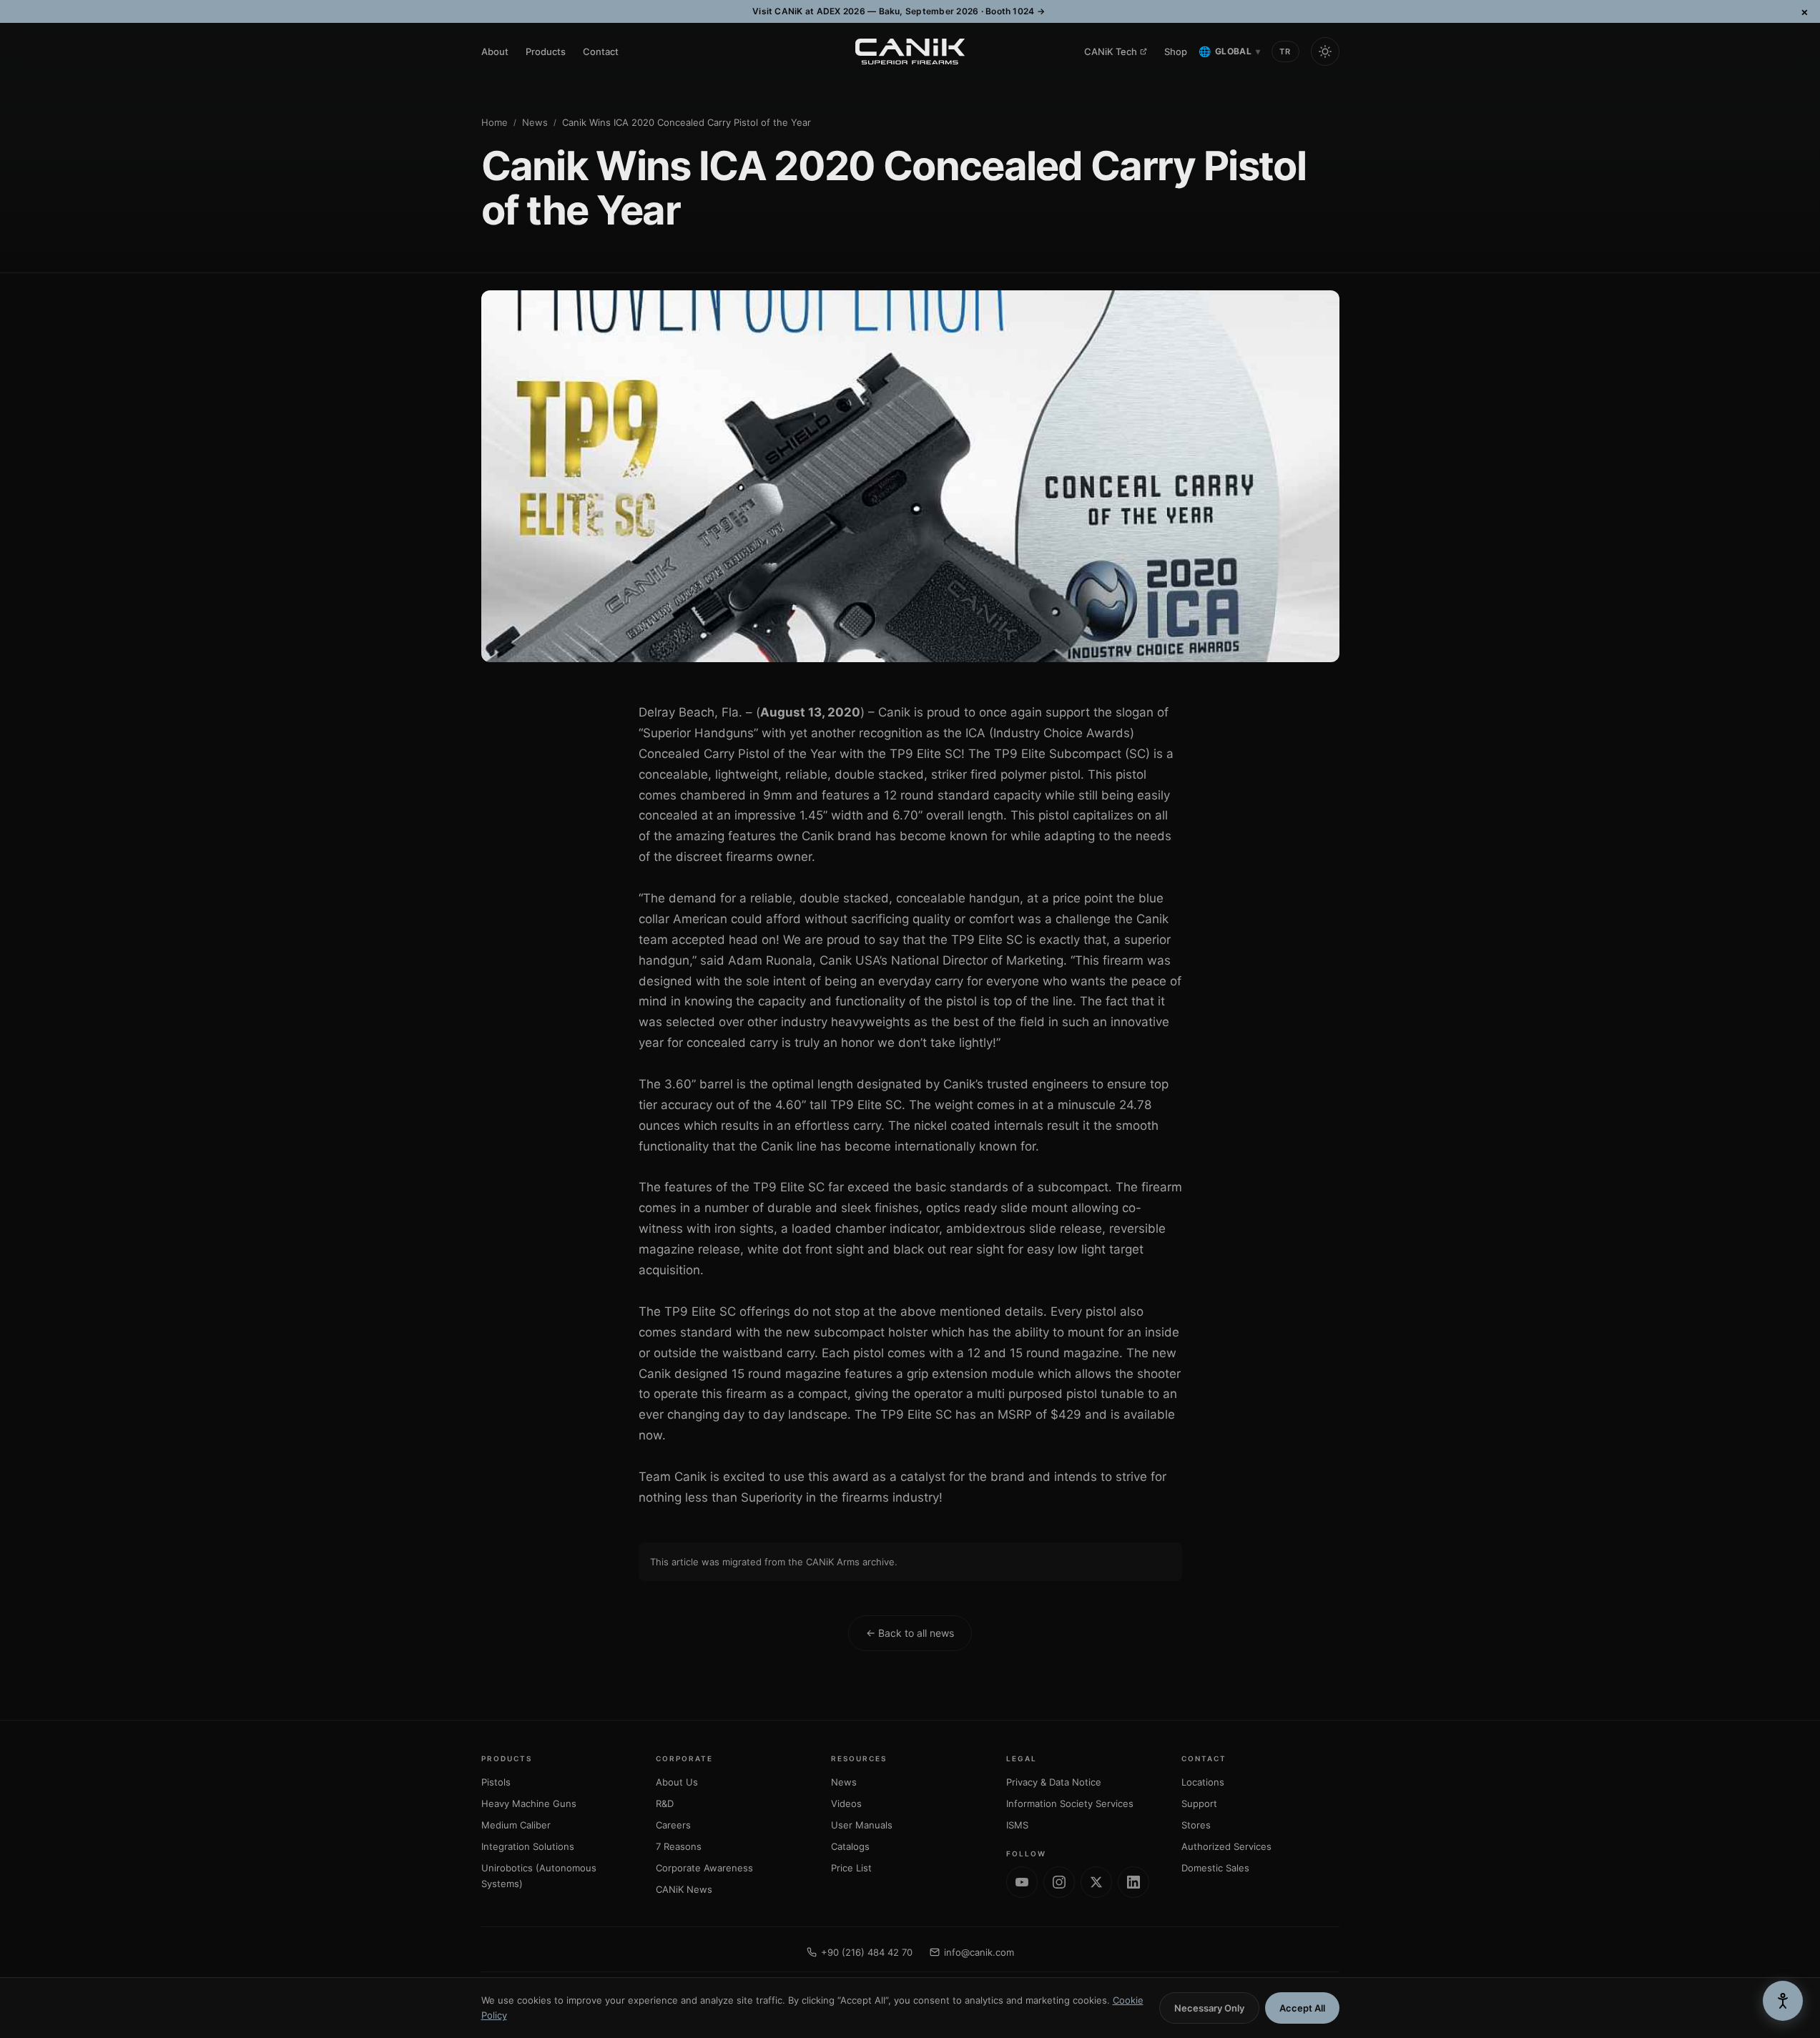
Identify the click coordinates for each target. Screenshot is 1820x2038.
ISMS (1017, 1825)
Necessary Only (1209, 2008)
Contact (601, 51)
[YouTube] (1022, 1882)
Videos (846, 1803)
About (495, 51)
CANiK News (684, 1889)
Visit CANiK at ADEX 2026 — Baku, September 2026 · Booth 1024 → (899, 11)
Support (1199, 1803)
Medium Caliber (516, 1825)
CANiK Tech (1111, 51)
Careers (673, 1825)
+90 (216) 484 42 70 (867, 1952)
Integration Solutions (528, 1846)
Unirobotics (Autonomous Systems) (539, 1876)
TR (1285, 51)
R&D (665, 1803)
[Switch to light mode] (1325, 51)
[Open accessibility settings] (1783, 2001)
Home (495, 122)
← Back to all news (910, 1633)
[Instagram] (1059, 1882)
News (535, 122)
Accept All (1302, 2008)
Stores (1196, 1825)
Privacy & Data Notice (1054, 1782)
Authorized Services (1226, 1846)
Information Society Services (1070, 1803)
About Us (677, 1782)
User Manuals (862, 1825)
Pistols (496, 1782)
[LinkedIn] (1133, 1882)
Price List (851, 1868)
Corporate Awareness (704, 1868)
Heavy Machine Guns (529, 1803)
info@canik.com (979, 1952)
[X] (1096, 1882)
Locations (1203, 1782)
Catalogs (850, 1846)
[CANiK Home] (910, 51)
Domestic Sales (1215, 1868)
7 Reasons (679, 1846)
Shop (1176, 51)
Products (546, 51)
